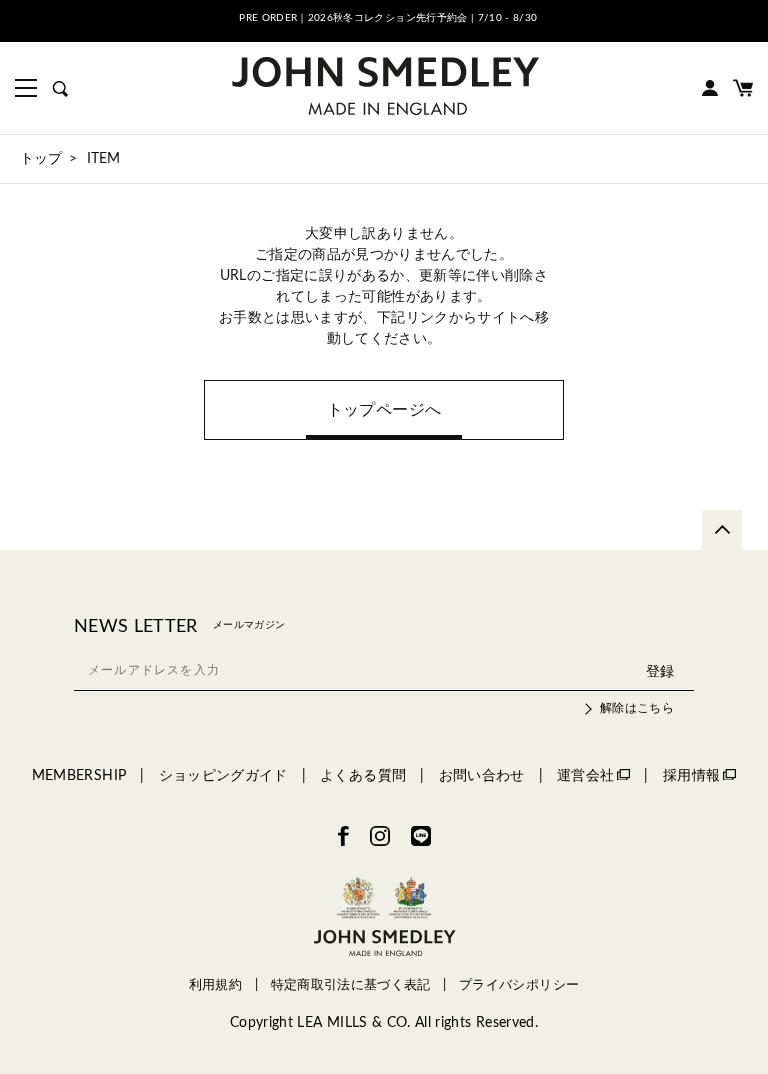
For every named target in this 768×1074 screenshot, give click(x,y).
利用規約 (215, 985)
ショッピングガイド (223, 776)
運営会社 (585, 776)
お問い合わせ (482, 776)
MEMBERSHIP (79, 776)
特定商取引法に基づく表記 (351, 985)
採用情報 (691, 776)
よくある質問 (363, 776)
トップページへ (384, 410)
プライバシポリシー (519, 985)
